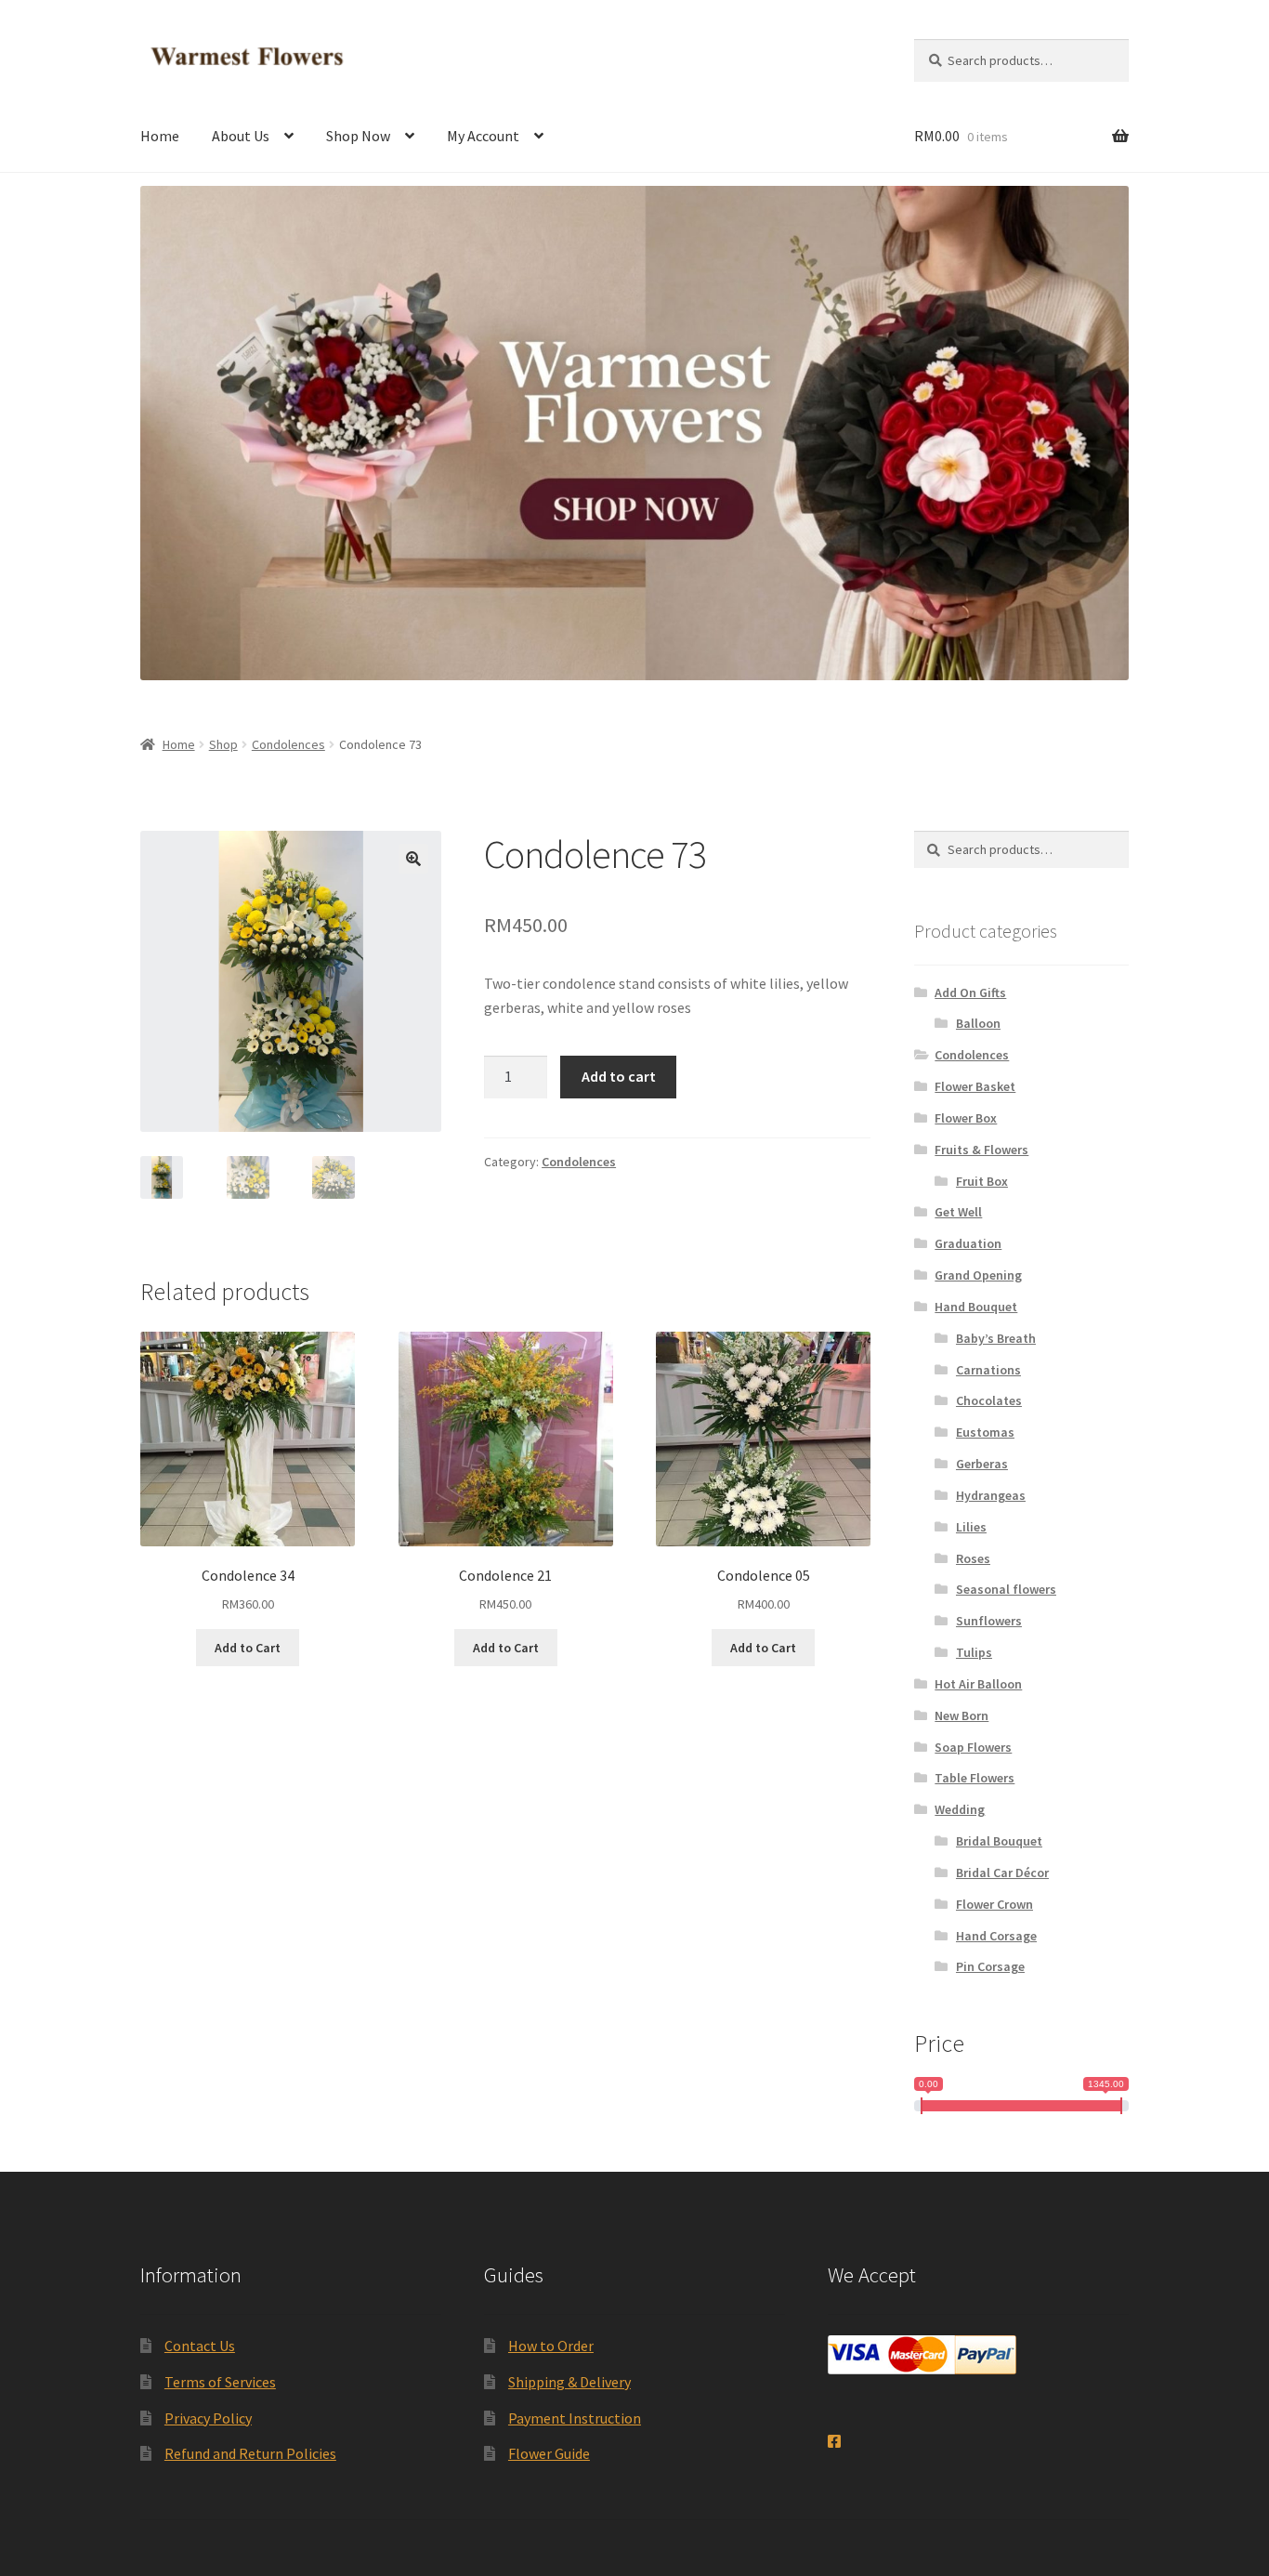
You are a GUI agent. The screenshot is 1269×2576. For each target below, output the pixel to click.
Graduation (968, 1243)
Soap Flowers (973, 1747)
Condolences (288, 744)
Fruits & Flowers (981, 1150)
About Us (241, 136)
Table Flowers (975, 1778)
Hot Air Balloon (978, 1684)
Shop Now (358, 136)
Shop (223, 744)
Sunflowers (989, 1621)
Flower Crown (994, 1904)
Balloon (978, 1023)
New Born (962, 1715)
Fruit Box (982, 1181)
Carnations (988, 1370)
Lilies (971, 1527)
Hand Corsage (996, 1936)
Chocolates (989, 1400)
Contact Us (200, 2346)
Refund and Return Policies (250, 2453)
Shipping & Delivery (569, 2382)
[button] (413, 859)
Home (160, 136)
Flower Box (966, 1118)
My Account (483, 136)
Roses (973, 1558)
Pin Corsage (990, 1966)
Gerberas (982, 1464)
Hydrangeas (991, 1495)
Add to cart (619, 1076)
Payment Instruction (575, 2418)
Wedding (960, 1809)
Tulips (974, 1652)
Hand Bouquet (976, 1307)
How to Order (551, 2346)
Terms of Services (220, 2382)
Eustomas (985, 1432)
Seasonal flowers (1006, 1589)
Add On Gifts (970, 992)
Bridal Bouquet (999, 1841)
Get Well (958, 1212)
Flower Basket (975, 1086)
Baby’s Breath (996, 1338)
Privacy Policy (208, 2418)
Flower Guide (549, 2453)
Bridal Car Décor (1002, 1873)
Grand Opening (978, 1275)
